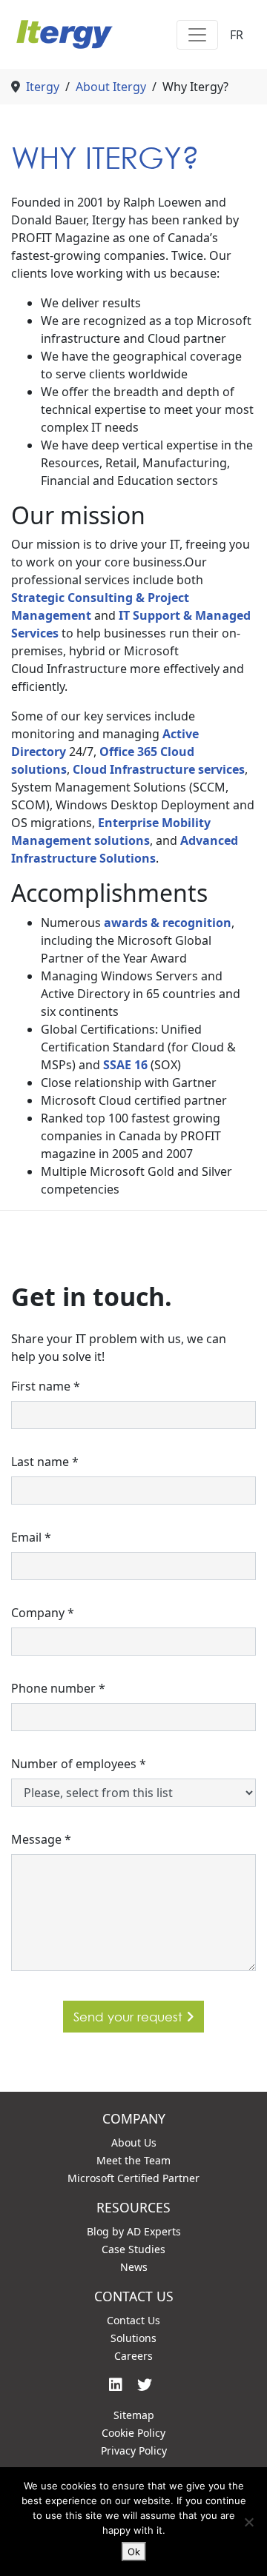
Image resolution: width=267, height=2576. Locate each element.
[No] (248, 2522)
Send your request (130, 2017)
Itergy (43, 87)
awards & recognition (168, 923)
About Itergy (111, 87)
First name (46, 1386)
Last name (45, 1462)
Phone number (58, 1688)
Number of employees (79, 1764)
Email (31, 1537)
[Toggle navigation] (197, 35)
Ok (134, 2552)
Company (43, 1613)
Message (41, 1839)
